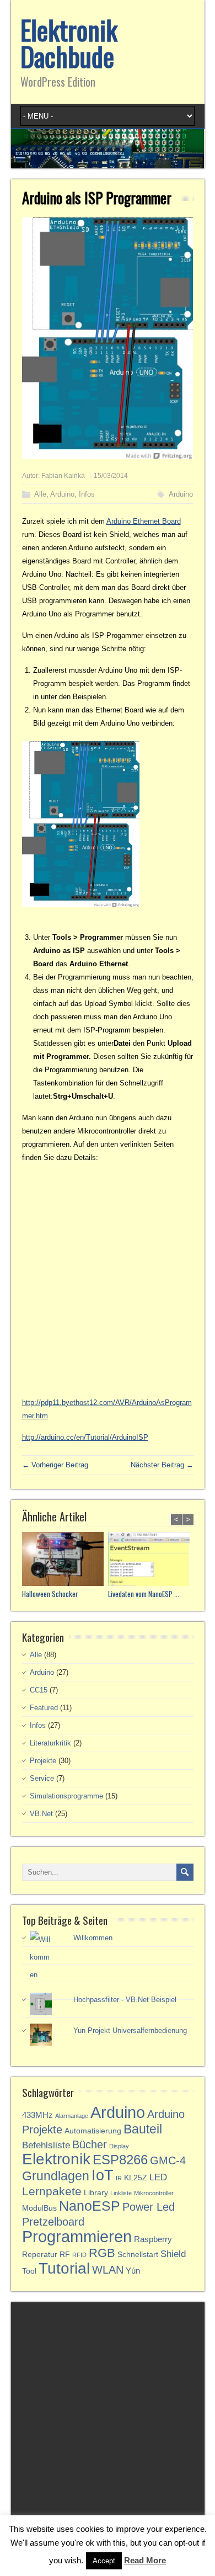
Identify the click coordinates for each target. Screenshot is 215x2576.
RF (65, 2255)
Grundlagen (56, 2176)
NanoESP (90, 2206)
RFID (79, 2255)
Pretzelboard (53, 2222)
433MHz (37, 2115)
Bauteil (143, 2129)
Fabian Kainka (63, 476)
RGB (102, 2253)
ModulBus (39, 2208)
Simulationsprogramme (66, 1796)
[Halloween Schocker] (65, 1560)
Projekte (43, 1761)
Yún (133, 2271)
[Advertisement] (108, 1280)
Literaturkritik (50, 1743)
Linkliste (121, 2193)
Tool (29, 2271)
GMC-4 (168, 2160)
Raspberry (153, 2239)
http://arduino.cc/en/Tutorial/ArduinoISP (85, 1437)
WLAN (108, 2270)
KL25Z (136, 2178)
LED (158, 2177)
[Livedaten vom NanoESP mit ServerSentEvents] (151, 1560)
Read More (145, 2560)
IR (119, 2178)
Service (42, 1778)
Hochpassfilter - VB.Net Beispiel (125, 2000)
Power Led (149, 2207)
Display (119, 2146)
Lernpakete (52, 2191)
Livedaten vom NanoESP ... (144, 1594)
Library (96, 2193)
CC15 (39, 1690)
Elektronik (56, 2159)
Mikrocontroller (154, 2193)
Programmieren (77, 2236)
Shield (173, 2254)
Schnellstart (138, 2255)
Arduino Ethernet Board (144, 521)
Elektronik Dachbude (69, 43)
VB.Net (41, 1814)
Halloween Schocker (50, 1594)
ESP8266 (120, 2160)
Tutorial (64, 2268)
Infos (87, 494)
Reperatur (40, 2255)
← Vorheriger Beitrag (55, 1465)
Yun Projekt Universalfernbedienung (130, 2031)
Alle (40, 494)
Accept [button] (104, 2561)
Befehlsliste (46, 2145)
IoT (103, 2175)
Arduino (62, 494)
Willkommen (93, 1938)
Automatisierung (93, 2131)
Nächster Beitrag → (162, 1465)
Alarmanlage (72, 2116)
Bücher (90, 2144)
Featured (44, 1708)
